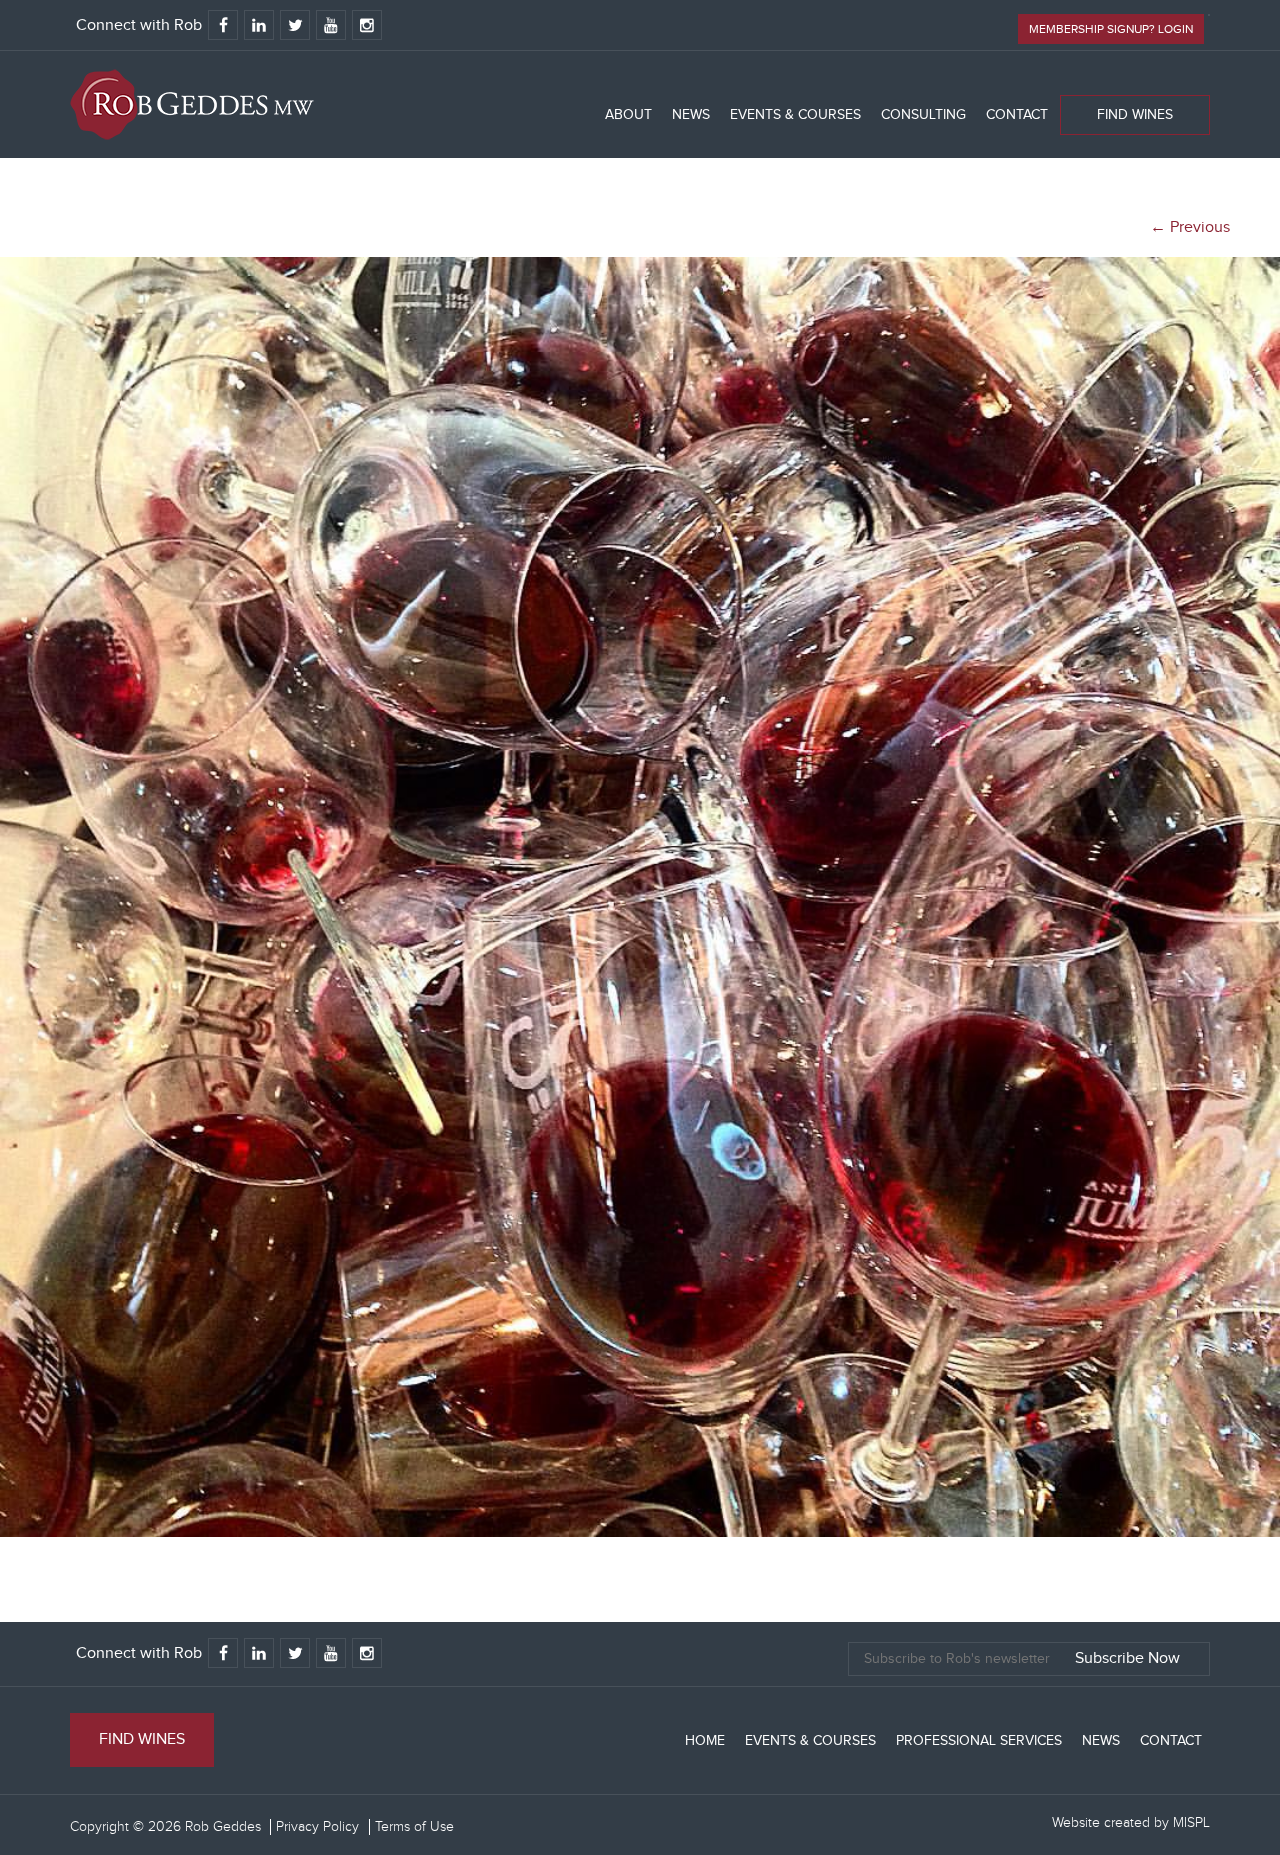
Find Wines (1135, 115)
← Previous (1190, 227)
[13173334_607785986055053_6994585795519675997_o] (640, 1532)
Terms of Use (414, 1827)
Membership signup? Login (1111, 29)
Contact (1017, 115)
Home (705, 1741)
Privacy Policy (317, 1827)
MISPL (1191, 1823)
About (628, 115)
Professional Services (979, 1741)
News (691, 115)
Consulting (923, 115)
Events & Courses (795, 115)
